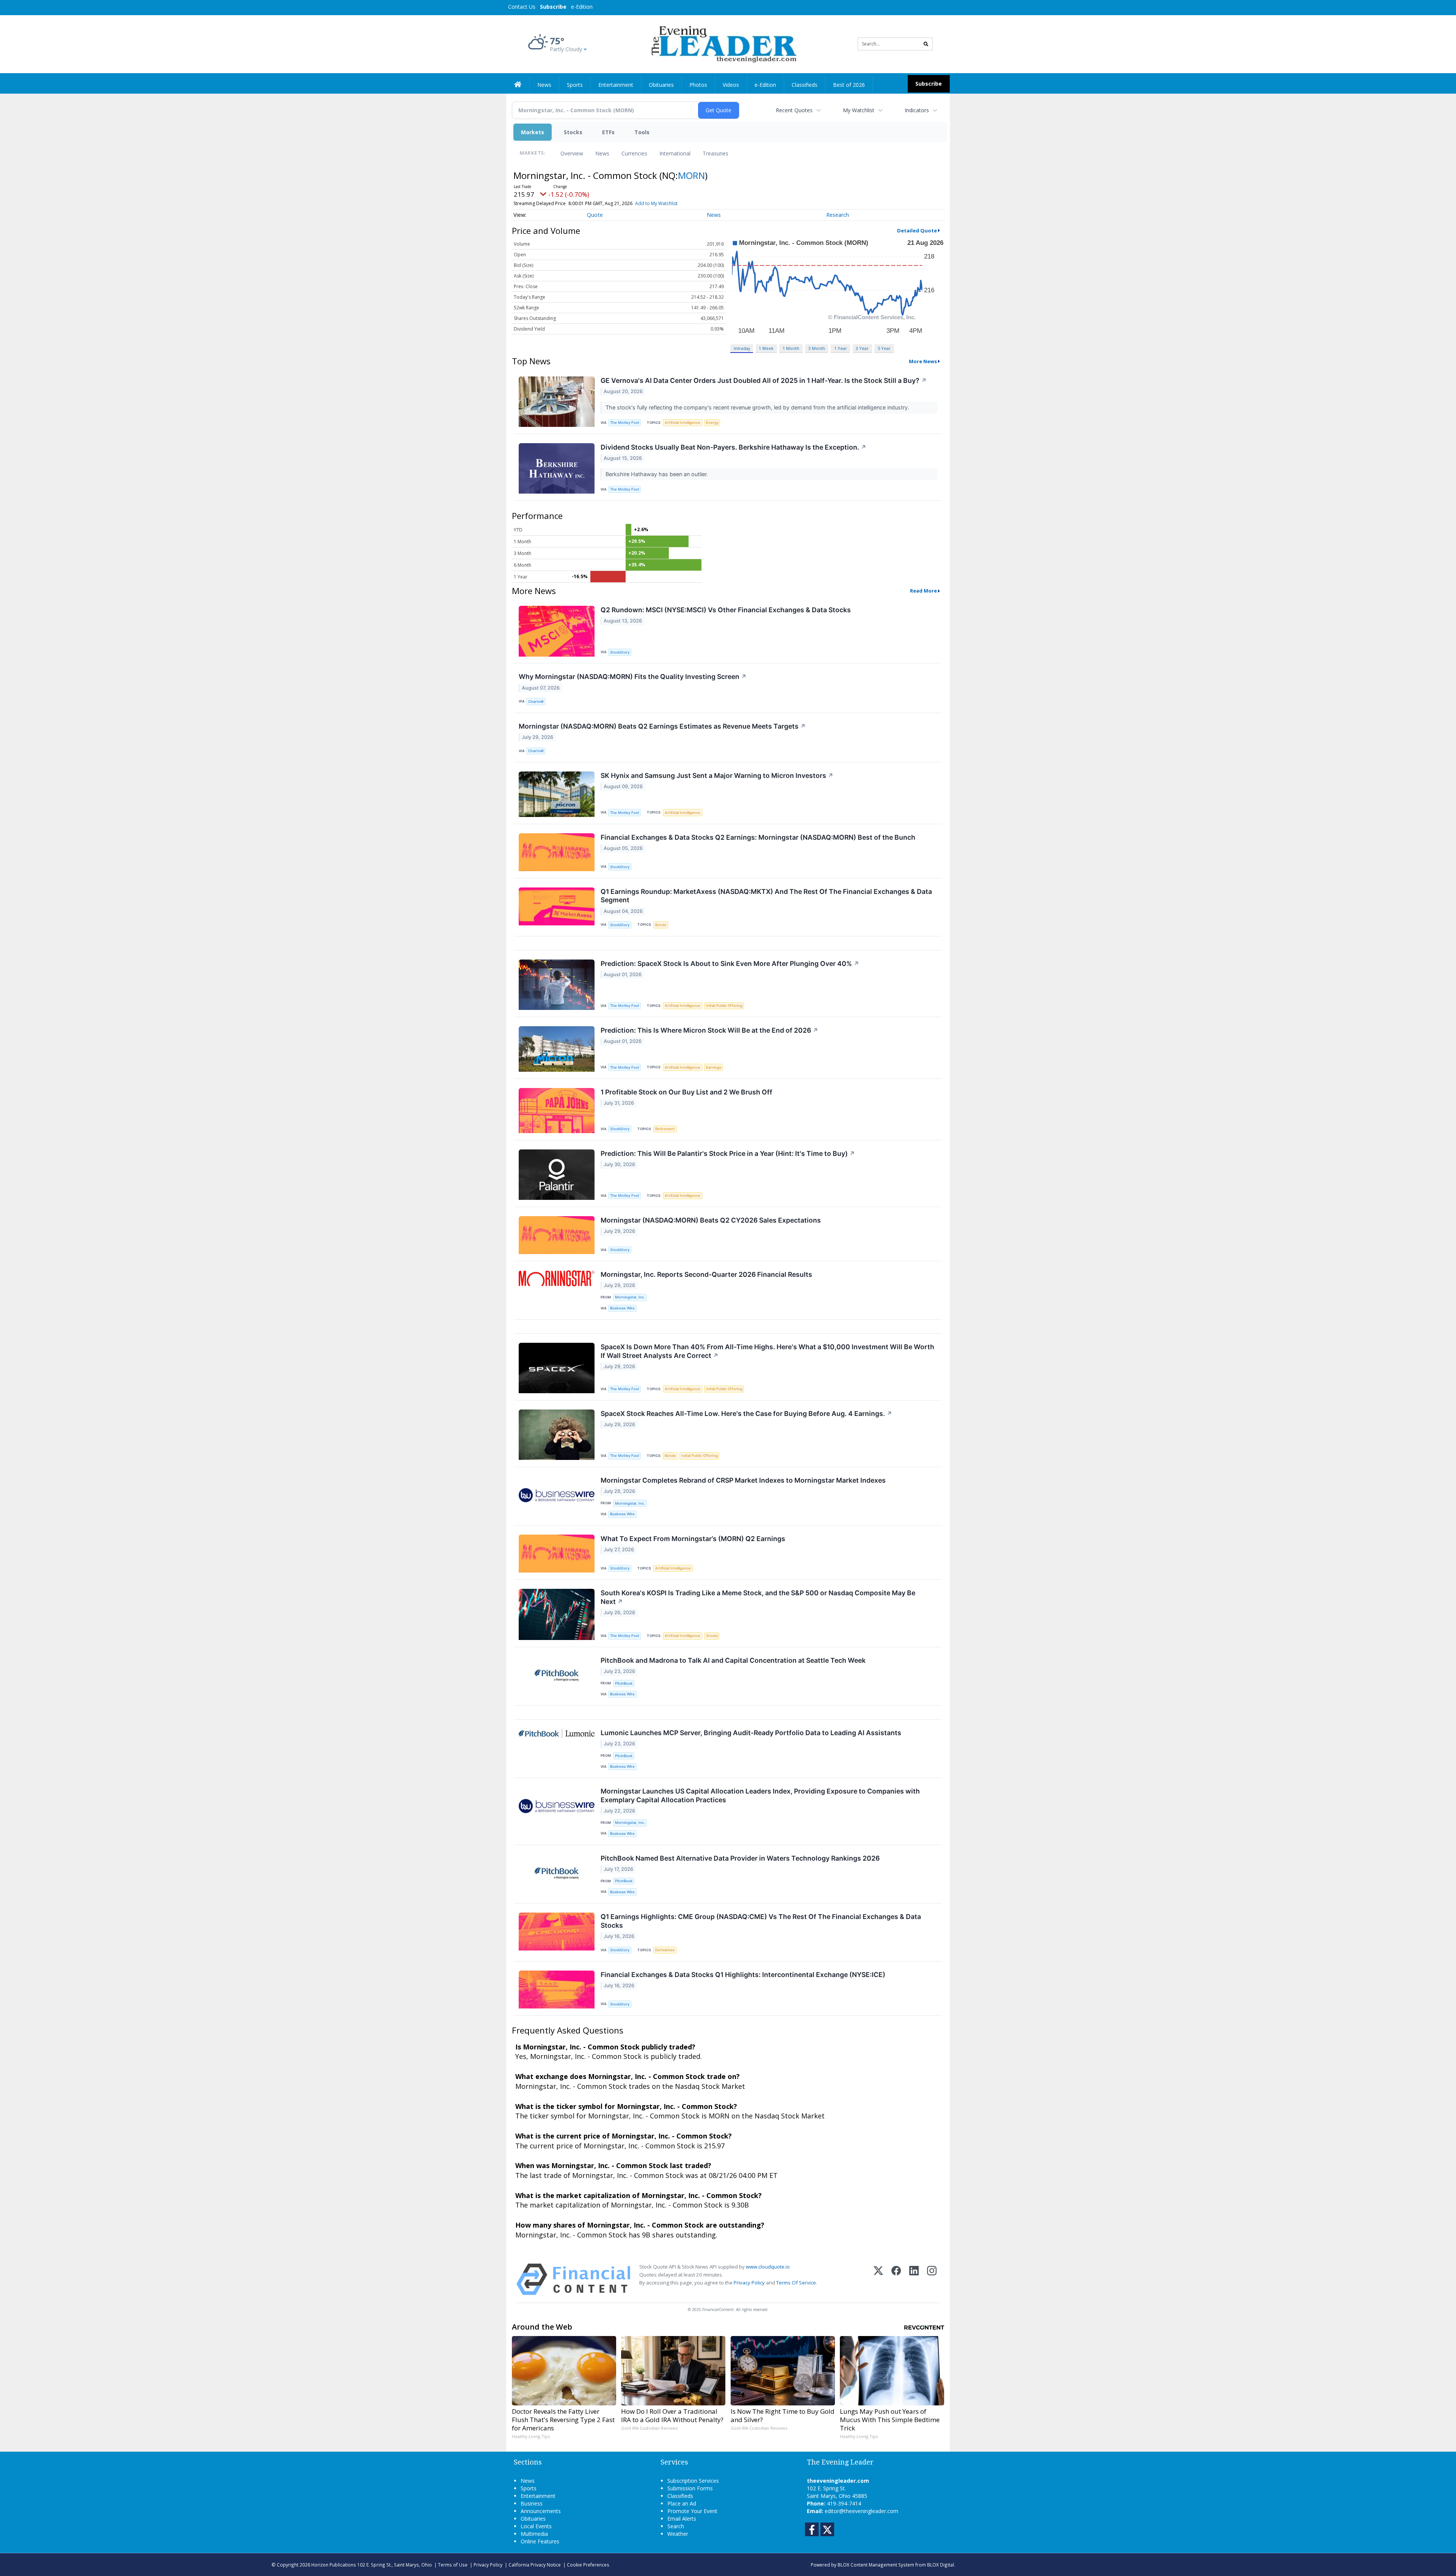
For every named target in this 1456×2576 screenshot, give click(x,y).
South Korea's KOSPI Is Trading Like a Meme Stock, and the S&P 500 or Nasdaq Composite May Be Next (758, 1597)
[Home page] (723, 43)
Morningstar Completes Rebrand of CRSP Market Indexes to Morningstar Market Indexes (743, 1480)
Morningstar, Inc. (630, 1297)
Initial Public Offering (724, 1006)
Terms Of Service (796, 2283)
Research (838, 215)
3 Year (862, 348)
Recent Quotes (794, 110)
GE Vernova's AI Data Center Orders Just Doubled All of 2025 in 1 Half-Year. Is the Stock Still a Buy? (764, 380)
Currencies (634, 153)
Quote (595, 215)
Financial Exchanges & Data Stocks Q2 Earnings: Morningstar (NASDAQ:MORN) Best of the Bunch (758, 837)
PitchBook (624, 1683)
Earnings (714, 1067)
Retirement (665, 1129)
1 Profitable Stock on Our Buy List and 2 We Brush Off (686, 1092)
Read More (923, 591)
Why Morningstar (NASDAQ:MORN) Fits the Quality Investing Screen (633, 677)
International (675, 153)
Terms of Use (453, 2565)
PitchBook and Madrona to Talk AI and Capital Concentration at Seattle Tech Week (733, 1660)
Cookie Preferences (588, 2565)
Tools (642, 132)
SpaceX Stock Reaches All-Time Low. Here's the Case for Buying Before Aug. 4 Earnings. (746, 1413)
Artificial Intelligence (682, 423)
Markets (533, 132)
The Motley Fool (624, 423)
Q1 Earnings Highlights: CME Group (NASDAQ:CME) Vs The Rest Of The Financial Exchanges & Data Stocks (761, 1921)
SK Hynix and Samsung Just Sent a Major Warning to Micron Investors (717, 775)
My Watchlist (859, 110)
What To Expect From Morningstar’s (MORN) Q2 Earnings (693, 1539)
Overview (572, 153)
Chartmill (536, 702)
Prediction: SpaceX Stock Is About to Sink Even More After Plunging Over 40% (730, 963)
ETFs (608, 132)
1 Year (841, 348)
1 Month (791, 348)
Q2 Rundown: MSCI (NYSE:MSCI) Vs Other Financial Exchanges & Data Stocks (726, 610)
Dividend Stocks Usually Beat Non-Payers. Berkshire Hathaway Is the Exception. (733, 447)
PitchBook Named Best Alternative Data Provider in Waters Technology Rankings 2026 (740, 1858)
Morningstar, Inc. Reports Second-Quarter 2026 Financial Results (706, 1274)
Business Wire (622, 1308)
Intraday (742, 348)
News (602, 153)
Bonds (661, 925)
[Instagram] (932, 2279)
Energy (712, 423)
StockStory (620, 652)
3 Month (817, 348)
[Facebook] (896, 2279)
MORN (691, 175)
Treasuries (715, 153)
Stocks (573, 132)
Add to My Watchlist (656, 203)
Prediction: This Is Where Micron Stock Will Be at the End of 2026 (709, 1030)
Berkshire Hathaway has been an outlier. (657, 474)
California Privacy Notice (535, 2565)
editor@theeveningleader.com (861, 2511)
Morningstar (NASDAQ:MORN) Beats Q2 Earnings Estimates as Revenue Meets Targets (662, 726)
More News (923, 361)
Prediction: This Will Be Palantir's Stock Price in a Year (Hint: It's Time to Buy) (728, 1153)
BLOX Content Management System (876, 2565)
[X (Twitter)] (878, 2279)
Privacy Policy (749, 2283)
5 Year (884, 348)
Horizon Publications (334, 2565)
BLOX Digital (941, 2565)
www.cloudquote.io (768, 2267)
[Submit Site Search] (926, 44)
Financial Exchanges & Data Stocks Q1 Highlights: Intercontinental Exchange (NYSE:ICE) (743, 1975)
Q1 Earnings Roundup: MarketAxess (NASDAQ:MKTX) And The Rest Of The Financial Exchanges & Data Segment (766, 896)
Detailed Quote (917, 230)
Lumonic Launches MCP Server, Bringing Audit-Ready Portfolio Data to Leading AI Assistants (751, 1733)
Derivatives (665, 1950)
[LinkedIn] (914, 2279)
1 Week (766, 348)
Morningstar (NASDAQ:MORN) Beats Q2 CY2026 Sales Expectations (711, 1220)
